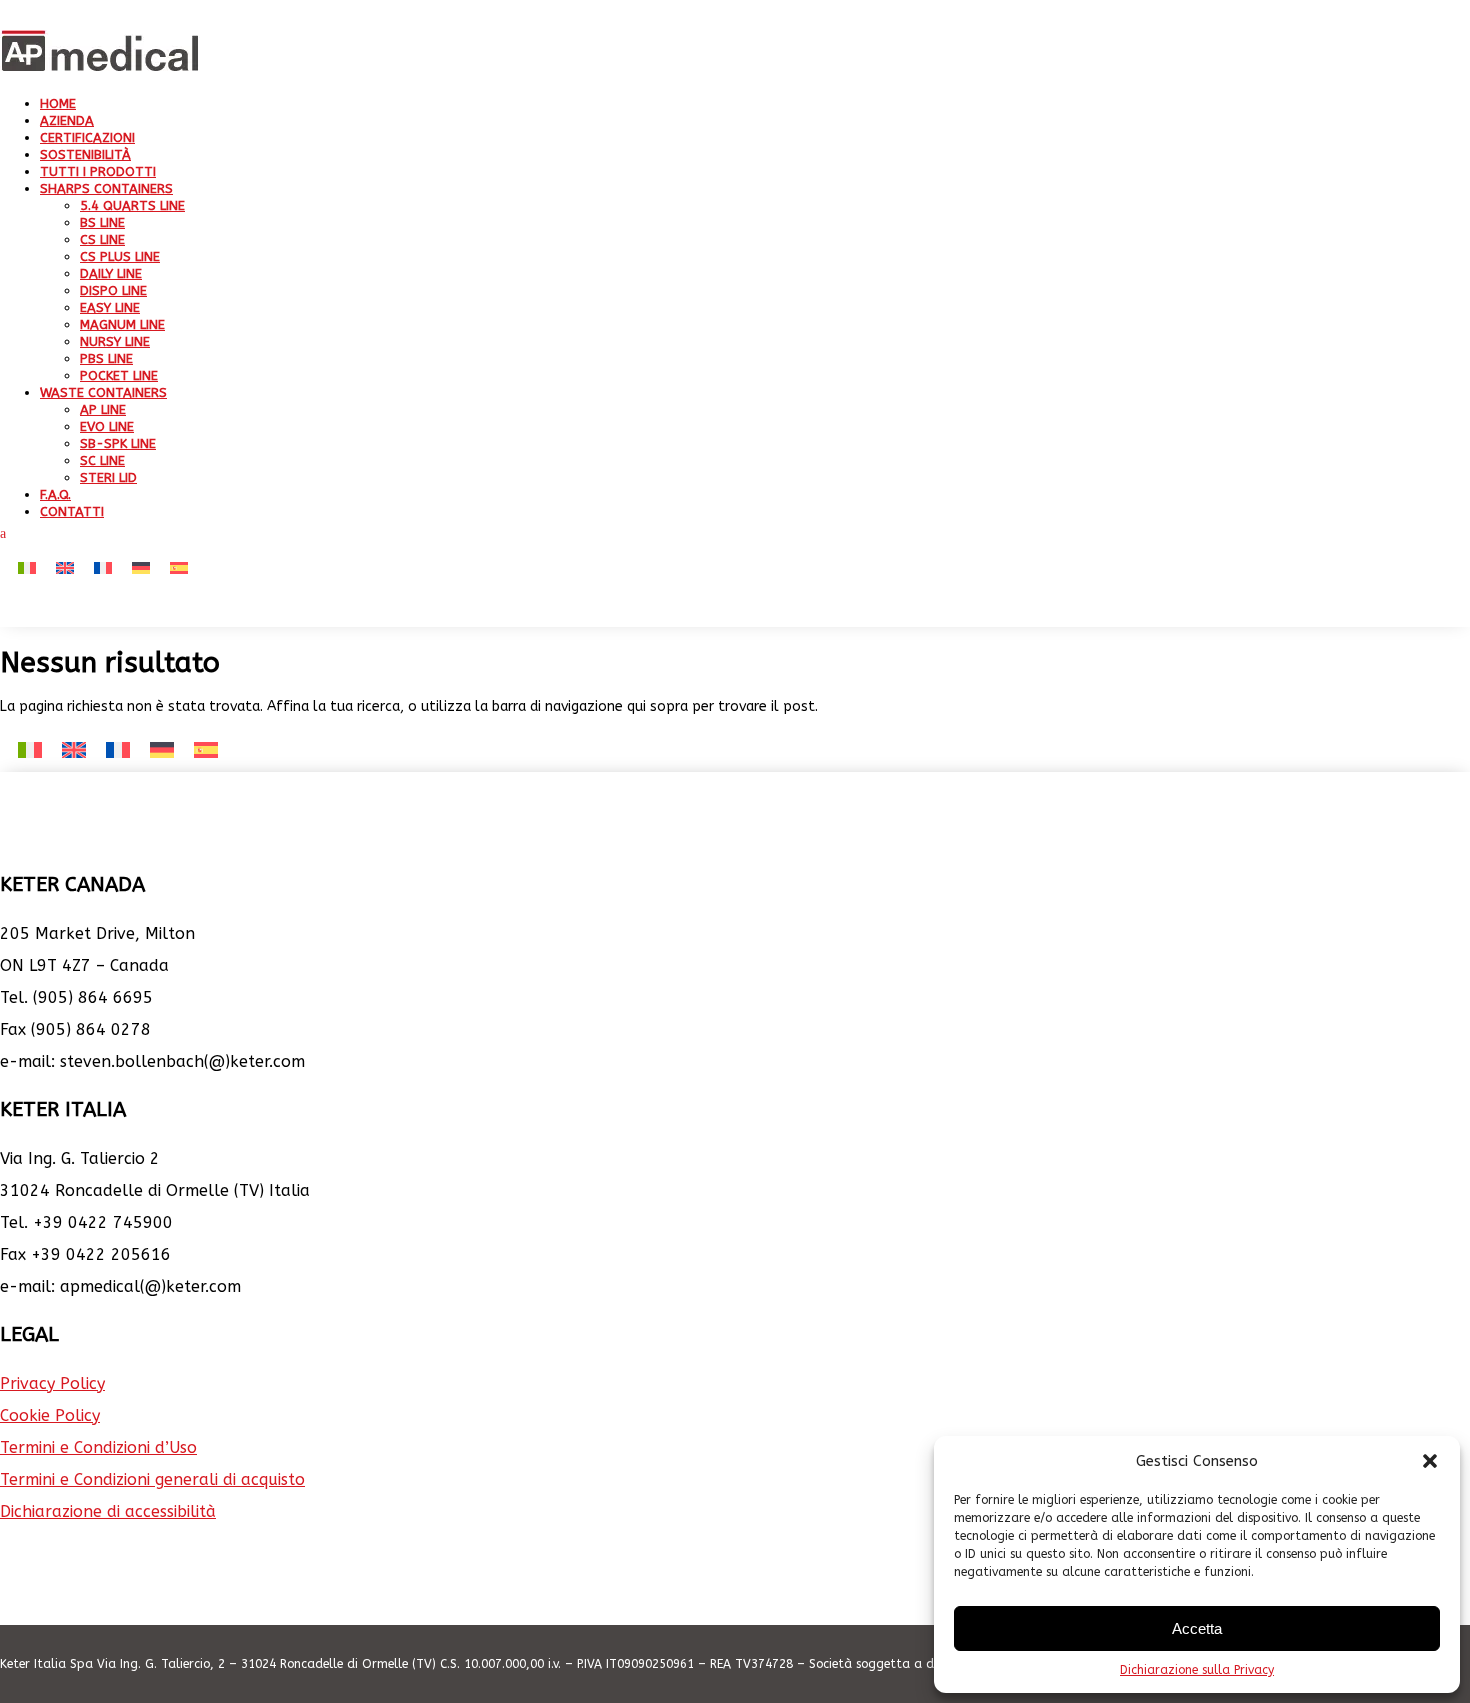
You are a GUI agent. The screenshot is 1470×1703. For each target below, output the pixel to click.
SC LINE (102, 460)
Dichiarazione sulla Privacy (1197, 1670)
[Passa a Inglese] (65, 568)
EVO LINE (107, 426)
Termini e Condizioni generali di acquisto (152, 1479)
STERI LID (108, 477)
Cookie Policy (50, 1415)
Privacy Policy (52, 1383)
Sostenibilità (85, 154)
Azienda (67, 120)
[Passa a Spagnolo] (179, 568)
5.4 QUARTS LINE (132, 205)
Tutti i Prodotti (98, 171)
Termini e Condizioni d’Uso (98, 1447)
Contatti (72, 511)
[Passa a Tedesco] (141, 568)
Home (58, 103)
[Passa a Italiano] (27, 568)
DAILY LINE (111, 273)
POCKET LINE (119, 375)
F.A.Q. (55, 494)
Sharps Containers (106, 188)
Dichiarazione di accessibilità (108, 1511)
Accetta (1197, 1628)
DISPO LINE (113, 290)
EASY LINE (110, 307)
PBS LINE (106, 358)
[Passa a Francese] (103, 568)
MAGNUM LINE (122, 324)
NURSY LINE (115, 341)
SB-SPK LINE (118, 443)
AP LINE (103, 409)
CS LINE (102, 239)
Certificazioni (87, 137)
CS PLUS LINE (120, 256)
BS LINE (102, 222)
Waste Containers (103, 392)
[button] (1430, 1461)
